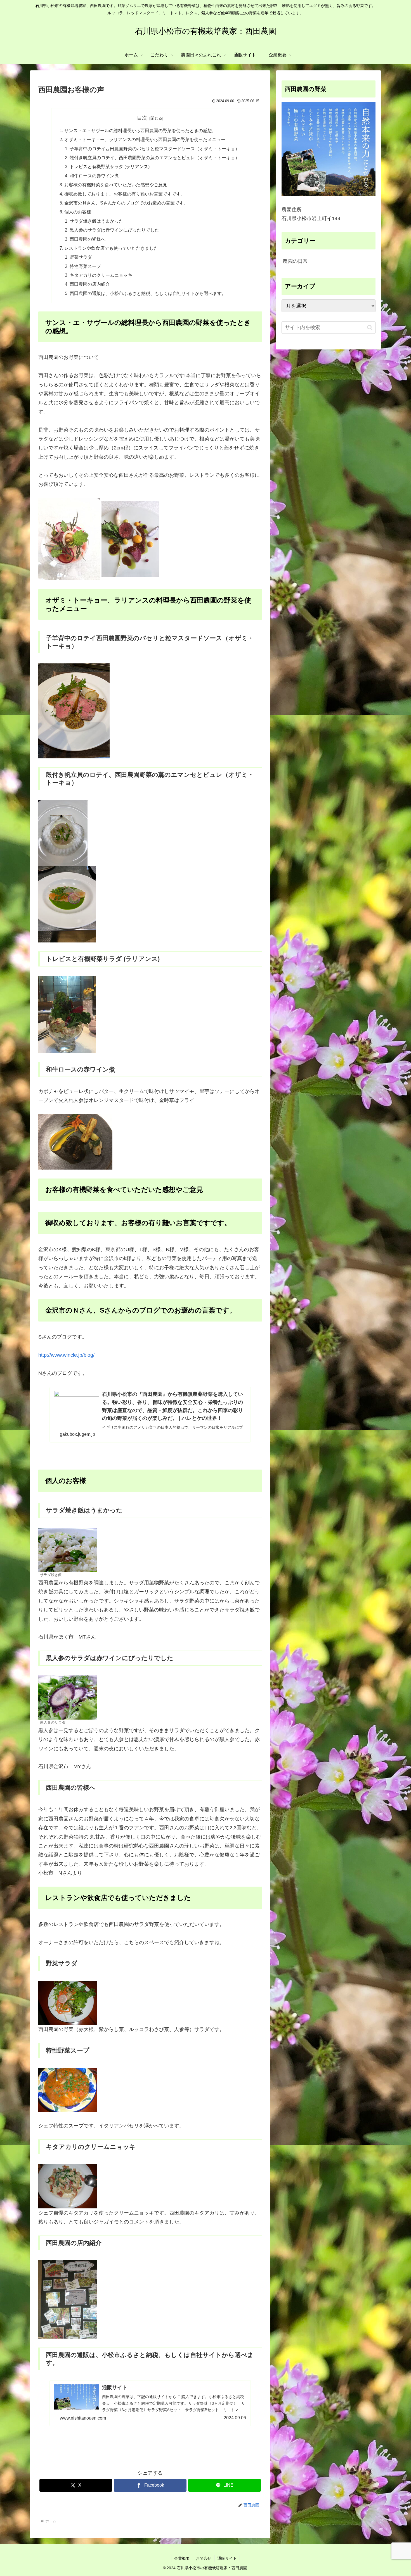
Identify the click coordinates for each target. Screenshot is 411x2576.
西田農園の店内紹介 (90, 284)
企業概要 (182, 2558)
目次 (142, 118)
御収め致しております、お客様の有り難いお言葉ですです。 (125, 194)
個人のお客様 (78, 212)
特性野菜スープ (85, 266)
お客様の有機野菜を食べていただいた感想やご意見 (116, 185)
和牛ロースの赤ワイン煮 (94, 176)
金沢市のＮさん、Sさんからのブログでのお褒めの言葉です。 (126, 203)
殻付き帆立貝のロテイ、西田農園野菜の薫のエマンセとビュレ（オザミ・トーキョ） (155, 158)
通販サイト (227, 2558)
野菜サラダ (81, 257)
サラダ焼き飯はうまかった (96, 221)
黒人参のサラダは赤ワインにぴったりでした (114, 230)
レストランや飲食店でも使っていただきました (111, 248)
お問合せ (204, 2558)
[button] (370, 328)
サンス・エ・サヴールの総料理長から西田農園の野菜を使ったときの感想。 (140, 130)
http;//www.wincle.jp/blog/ (66, 1355)
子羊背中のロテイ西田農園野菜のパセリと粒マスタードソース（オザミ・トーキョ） (155, 149)
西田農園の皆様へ (88, 239)
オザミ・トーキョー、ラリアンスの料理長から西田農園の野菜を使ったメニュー (145, 139)
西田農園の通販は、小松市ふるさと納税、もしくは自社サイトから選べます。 (148, 293)
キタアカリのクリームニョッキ (101, 275)
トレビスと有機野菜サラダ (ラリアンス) (110, 166)
